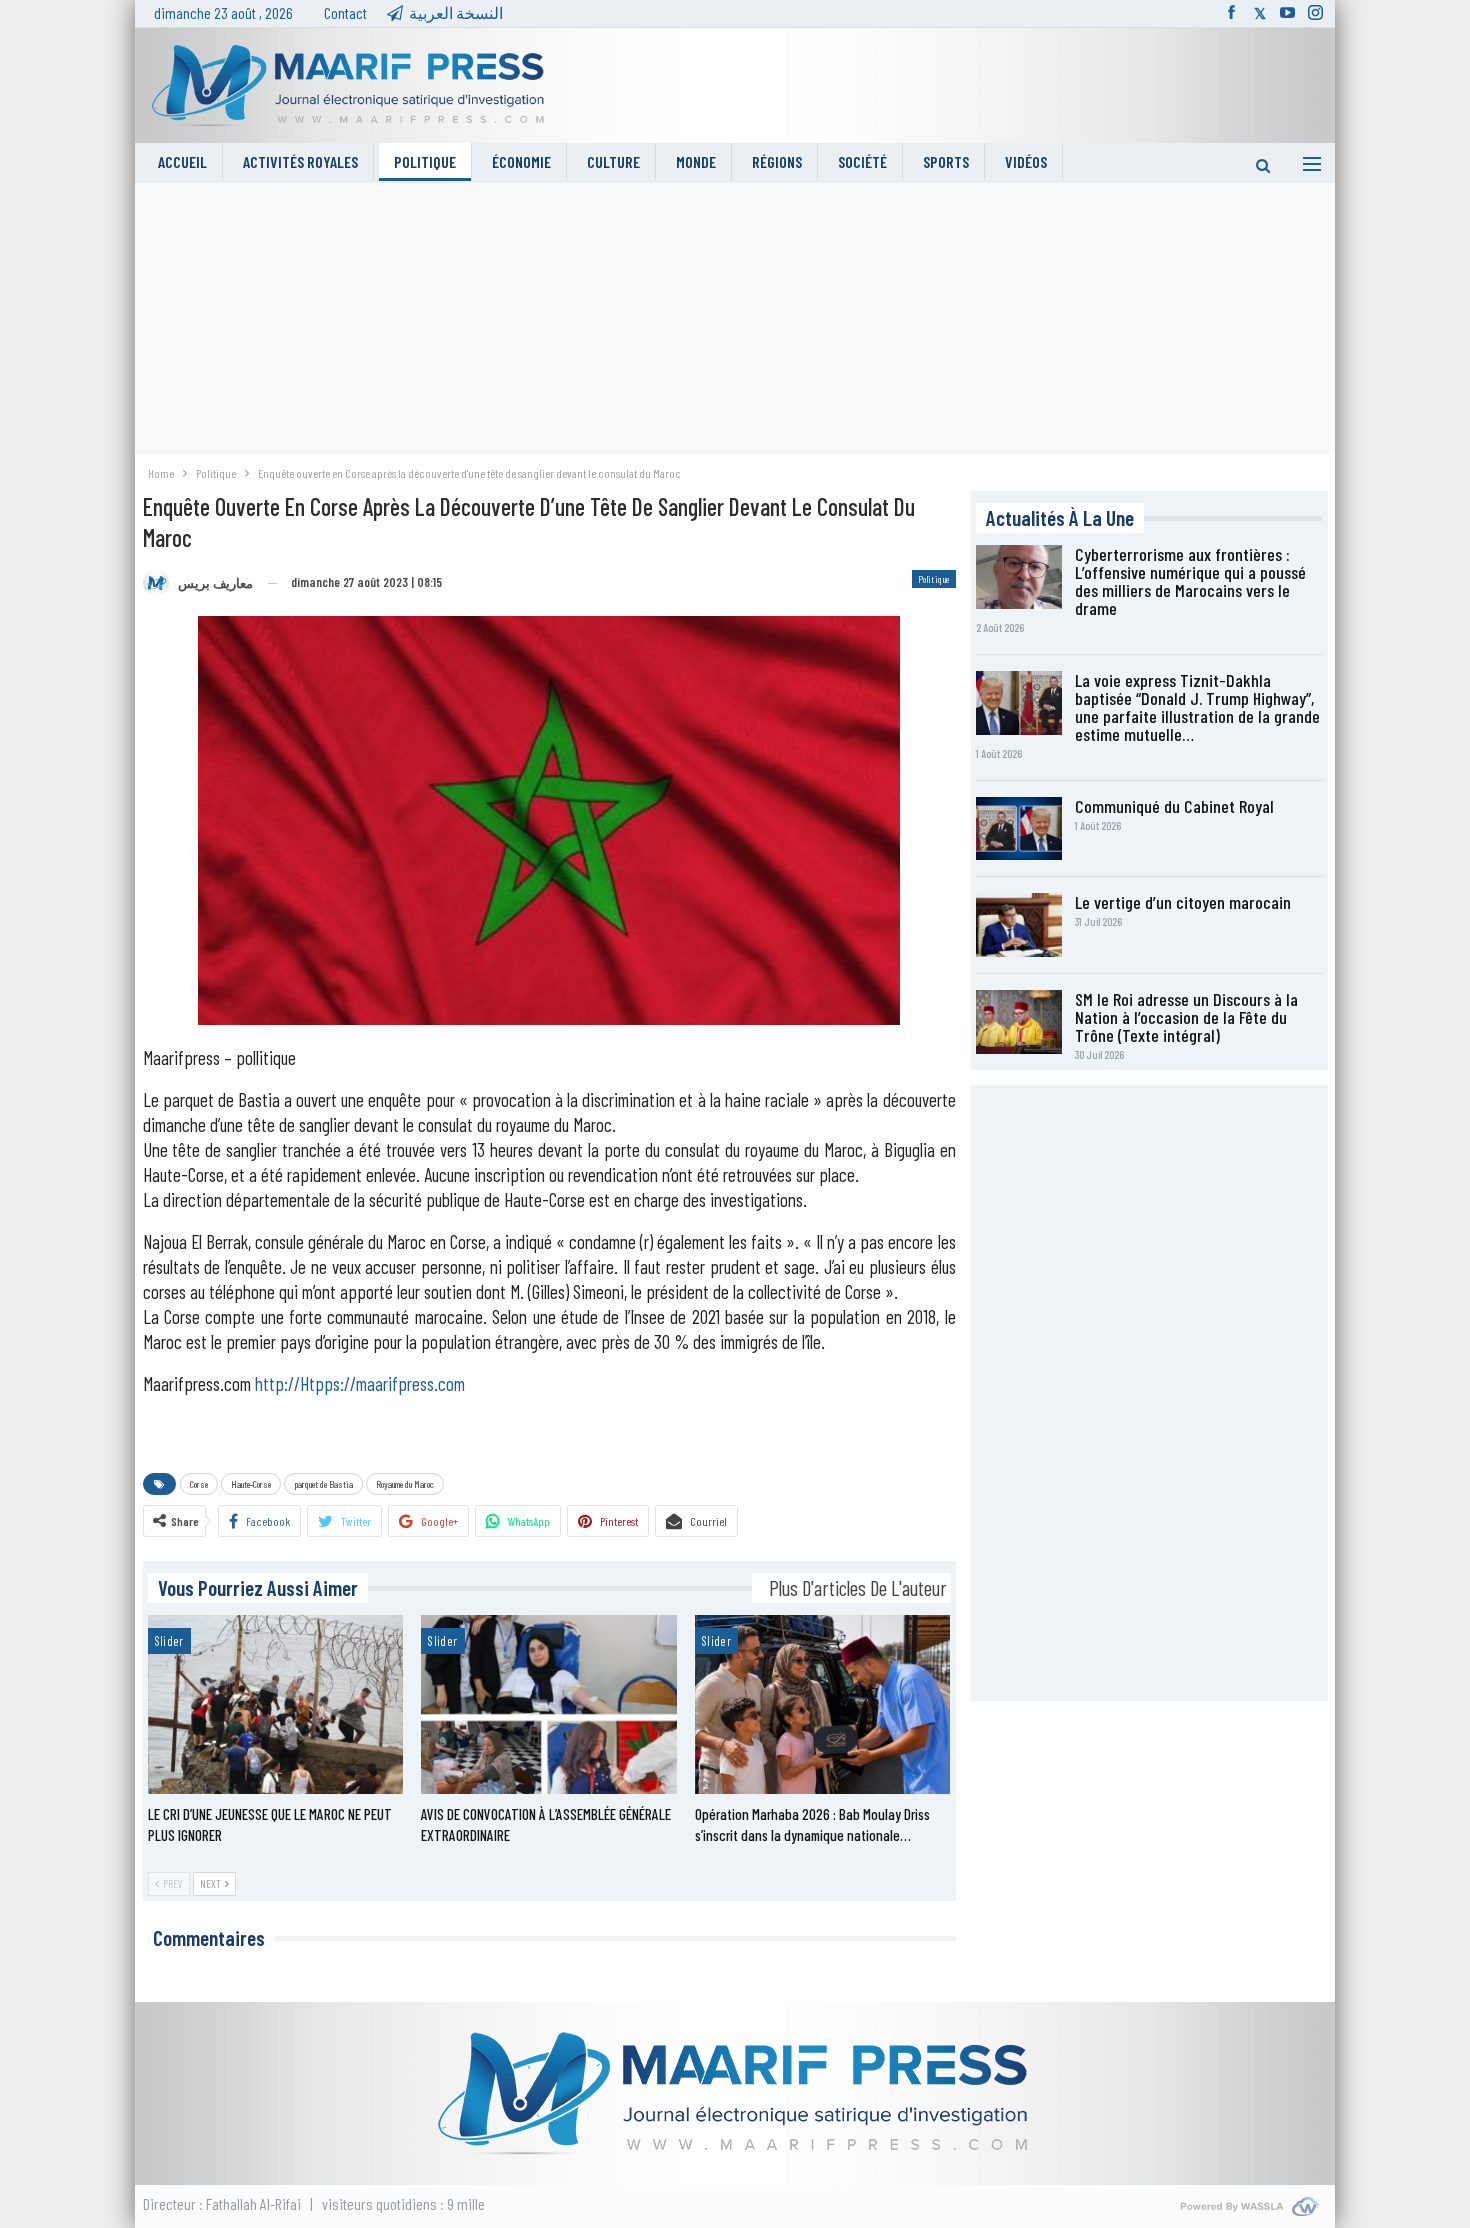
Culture (613, 161)
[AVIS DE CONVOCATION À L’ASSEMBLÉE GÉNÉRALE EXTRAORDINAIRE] (549, 1704)
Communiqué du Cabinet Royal (1174, 806)
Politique (425, 161)
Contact (345, 12)
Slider (169, 1641)
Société (862, 161)
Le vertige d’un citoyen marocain (1183, 902)
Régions (777, 161)
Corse (199, 1484)
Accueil (182, 161)
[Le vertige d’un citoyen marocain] (1019, 925)
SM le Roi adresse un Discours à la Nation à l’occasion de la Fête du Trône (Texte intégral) (1186, 1017)
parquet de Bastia (323, 1484)
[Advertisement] (735, 323)
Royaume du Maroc (405, 1484)
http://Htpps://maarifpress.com (360, 1383)
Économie (521, 161)
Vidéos (1026, 161)
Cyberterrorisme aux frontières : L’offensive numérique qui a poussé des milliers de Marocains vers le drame (1190, 581)
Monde (696, 161)
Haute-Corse (251, 1484)
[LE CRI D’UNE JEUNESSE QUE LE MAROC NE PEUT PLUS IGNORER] (276, 1704)
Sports (946, 161)
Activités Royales (300, 161)
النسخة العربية (456, 12)
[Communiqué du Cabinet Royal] (1019, 829)
